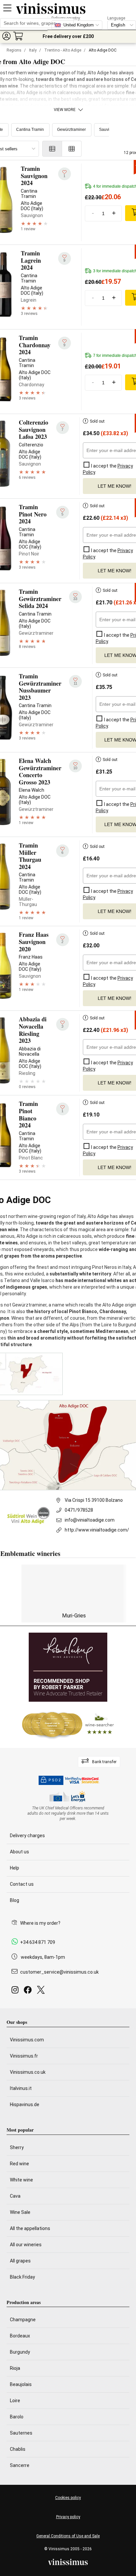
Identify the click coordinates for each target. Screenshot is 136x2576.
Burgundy (20, 2352)
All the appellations (30, 2228)
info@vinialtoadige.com (90, 1520)
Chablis (18, 2449)
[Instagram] (16, 1992)
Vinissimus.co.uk (28, 2072)
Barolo (17, 2417)
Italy (33, 50)
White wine (21, 2180)
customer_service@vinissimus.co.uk (59, 1972)
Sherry (17, 2147)
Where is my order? (40, 1923)
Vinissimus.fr (24, 2056)
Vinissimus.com (27, 2040)
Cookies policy (68, 2498)
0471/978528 (79, 1510)
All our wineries (26, 2245)
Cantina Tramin (30, 130)
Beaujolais (21, 2384)
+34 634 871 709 (38, 1942)
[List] (52, 149)
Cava (15, 2196)
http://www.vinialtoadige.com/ (97, 1530)
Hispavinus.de (25, 2104)
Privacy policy (68, 2517)
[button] (6, 36)
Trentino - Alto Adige (63, 50)
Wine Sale (20, 2212)
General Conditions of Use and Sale (68, 2536)
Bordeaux (20, 2336)
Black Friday (22, 2277)
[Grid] (72, 149)
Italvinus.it (21, 2088)
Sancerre (20, 2465)
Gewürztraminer (71, 130)
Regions (14, 50)
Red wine (19, 2164)
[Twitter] (42, 1992)
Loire (15, 2401)
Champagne (23, 2320)
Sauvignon (109, 130)
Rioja (15, 2368)
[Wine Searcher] (68, 1725)
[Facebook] (29, 1992)
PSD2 (55, 1780)
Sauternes (21, 2433)
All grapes (20, 2261)
